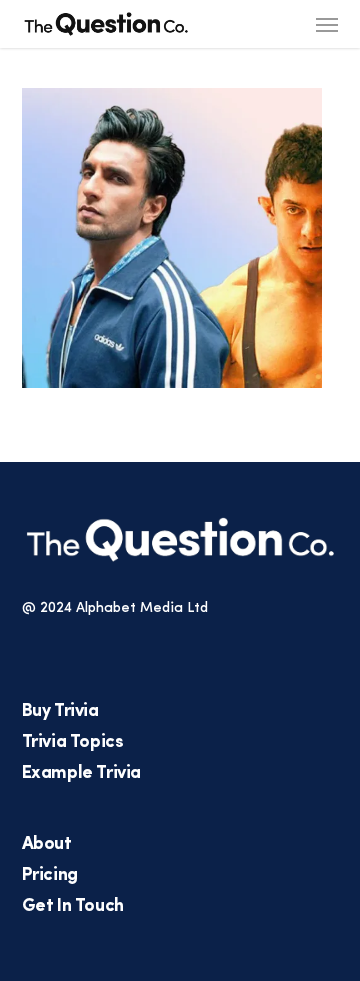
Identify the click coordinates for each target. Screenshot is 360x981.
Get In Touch (73, 907)
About (47, 845)
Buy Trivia (60, 712)
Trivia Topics (73, 743)
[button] (327, 24)
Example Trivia (81, 774)
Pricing (50, 876)
